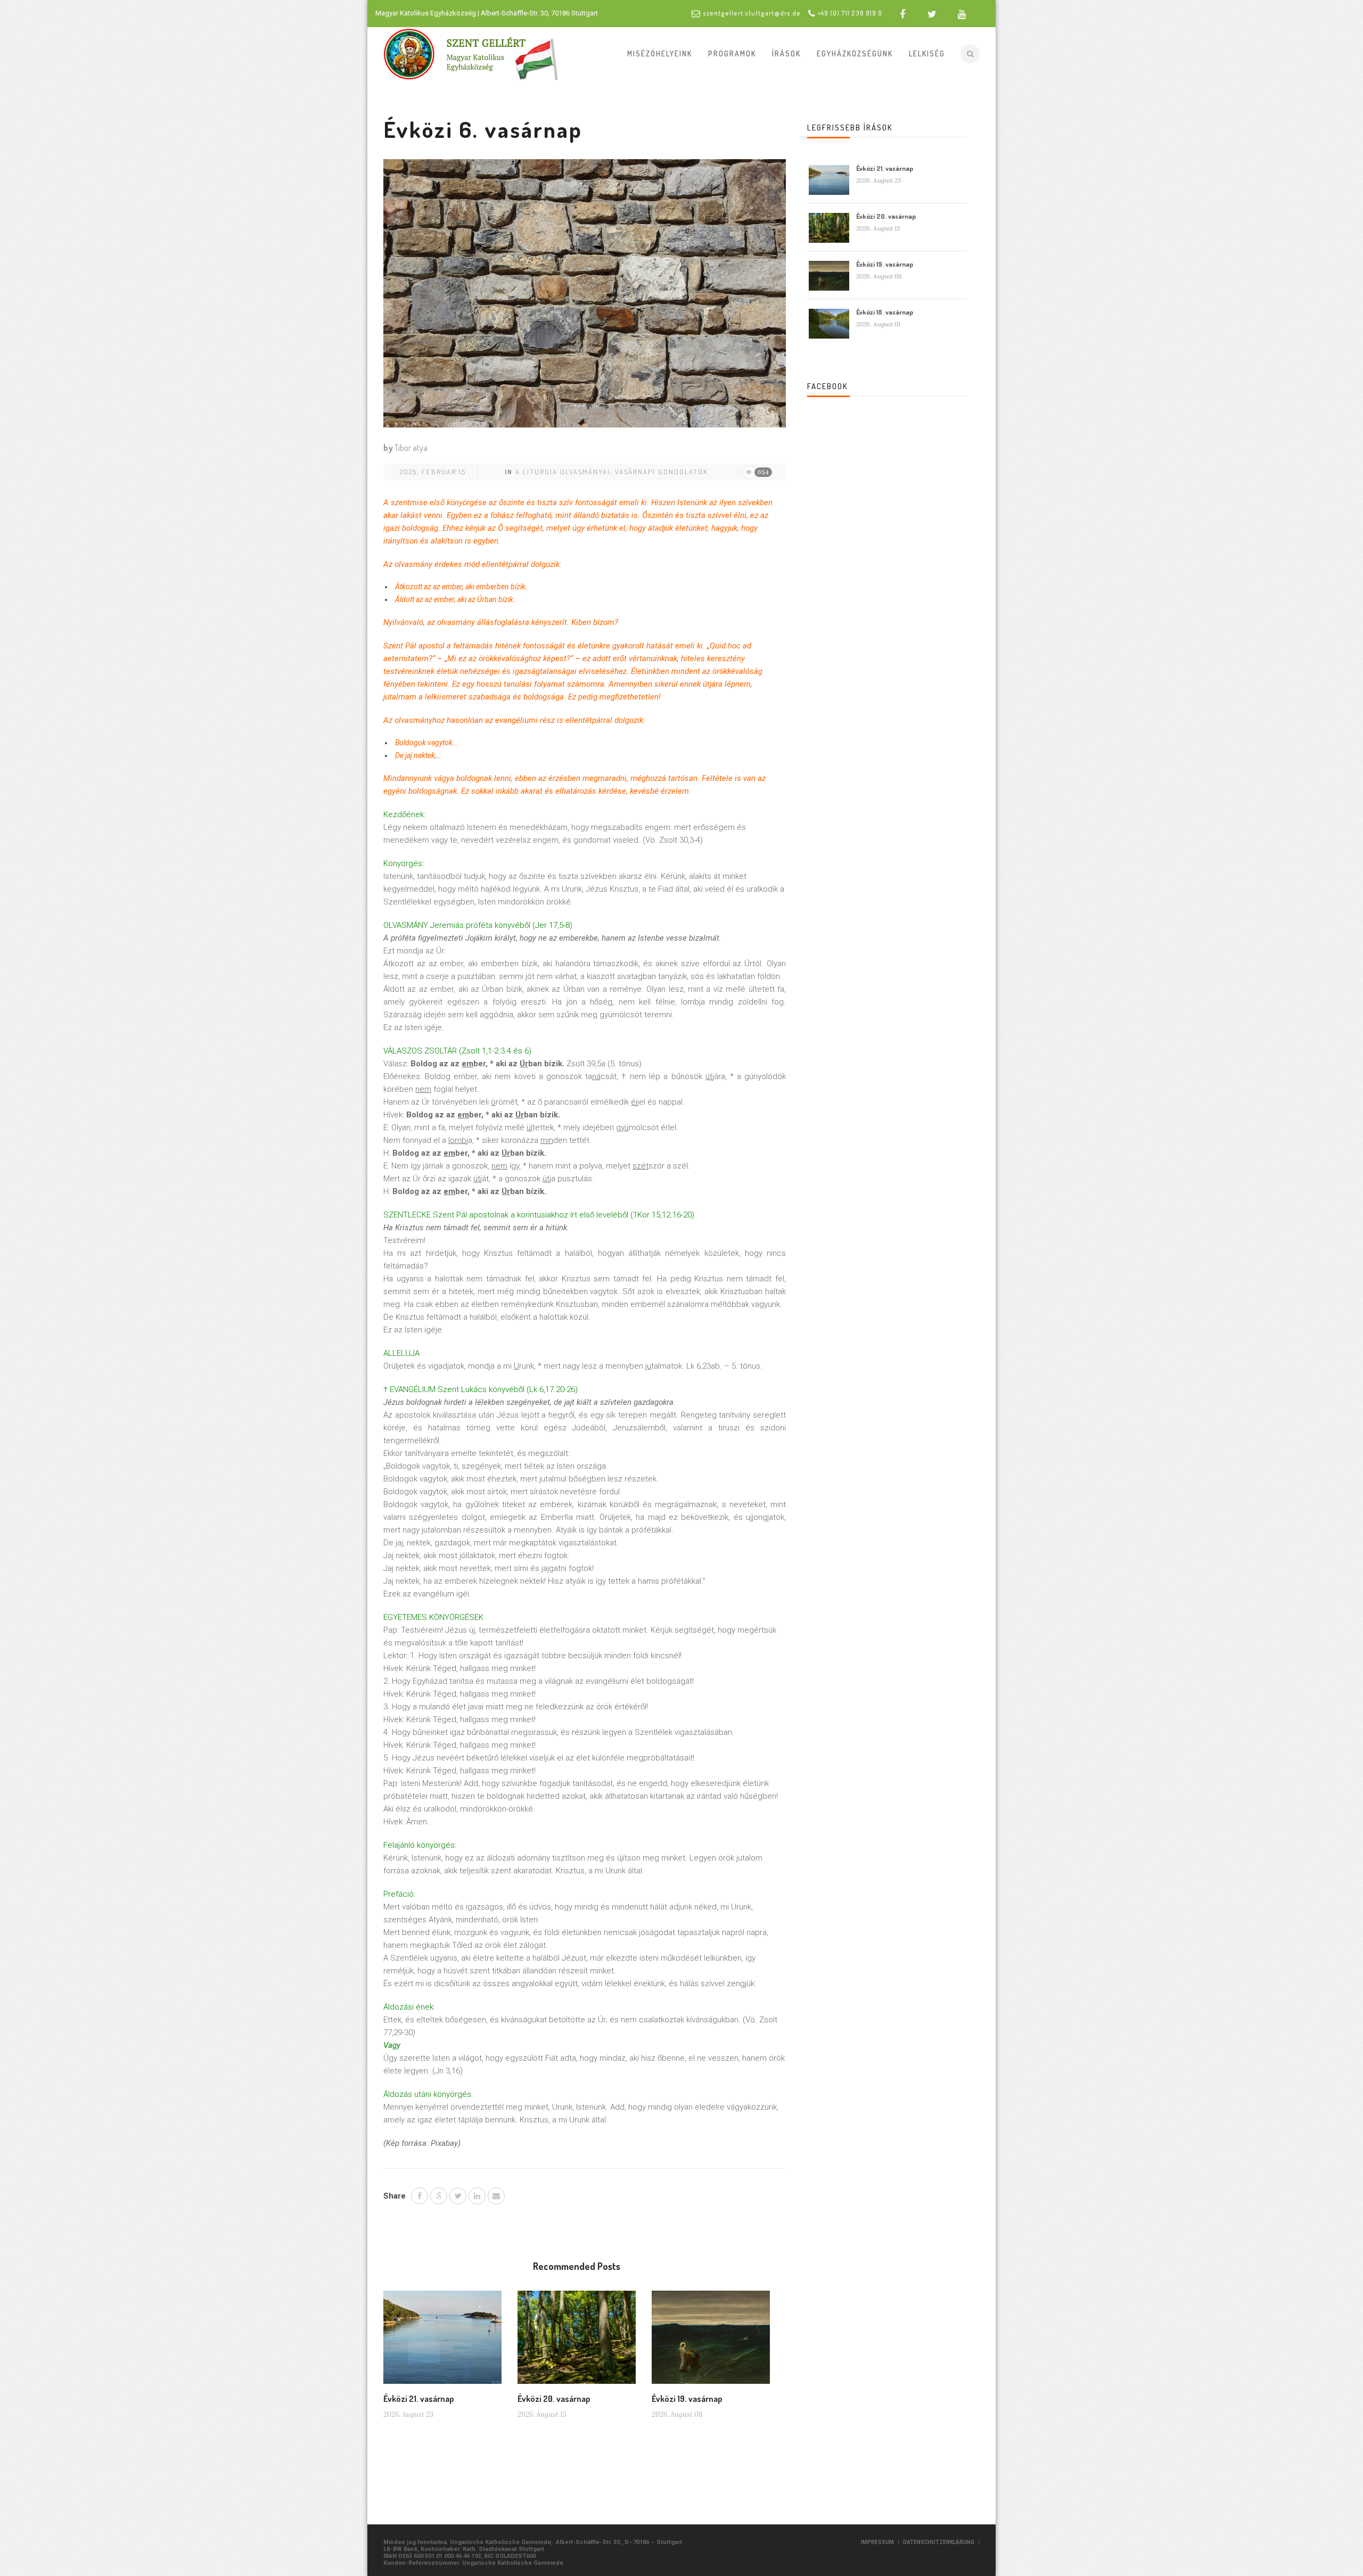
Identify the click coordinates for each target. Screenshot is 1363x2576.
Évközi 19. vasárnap (687, 2399)
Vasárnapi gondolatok (662, 472)
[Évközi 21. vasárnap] (442, 2341)
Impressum (877, 2542)
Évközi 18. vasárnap (885, 312)
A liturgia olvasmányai (563, 472)
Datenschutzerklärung (939, 2542)
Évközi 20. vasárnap (554, 2399)
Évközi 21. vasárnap (419, 2399)
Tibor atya (411, 448)
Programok (732, 54)
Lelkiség (927, 54)
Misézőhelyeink (660, 54)
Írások (786, 54)
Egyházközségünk (855, 54)
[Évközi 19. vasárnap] (711, 2341)
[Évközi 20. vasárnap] (577, 2341)
